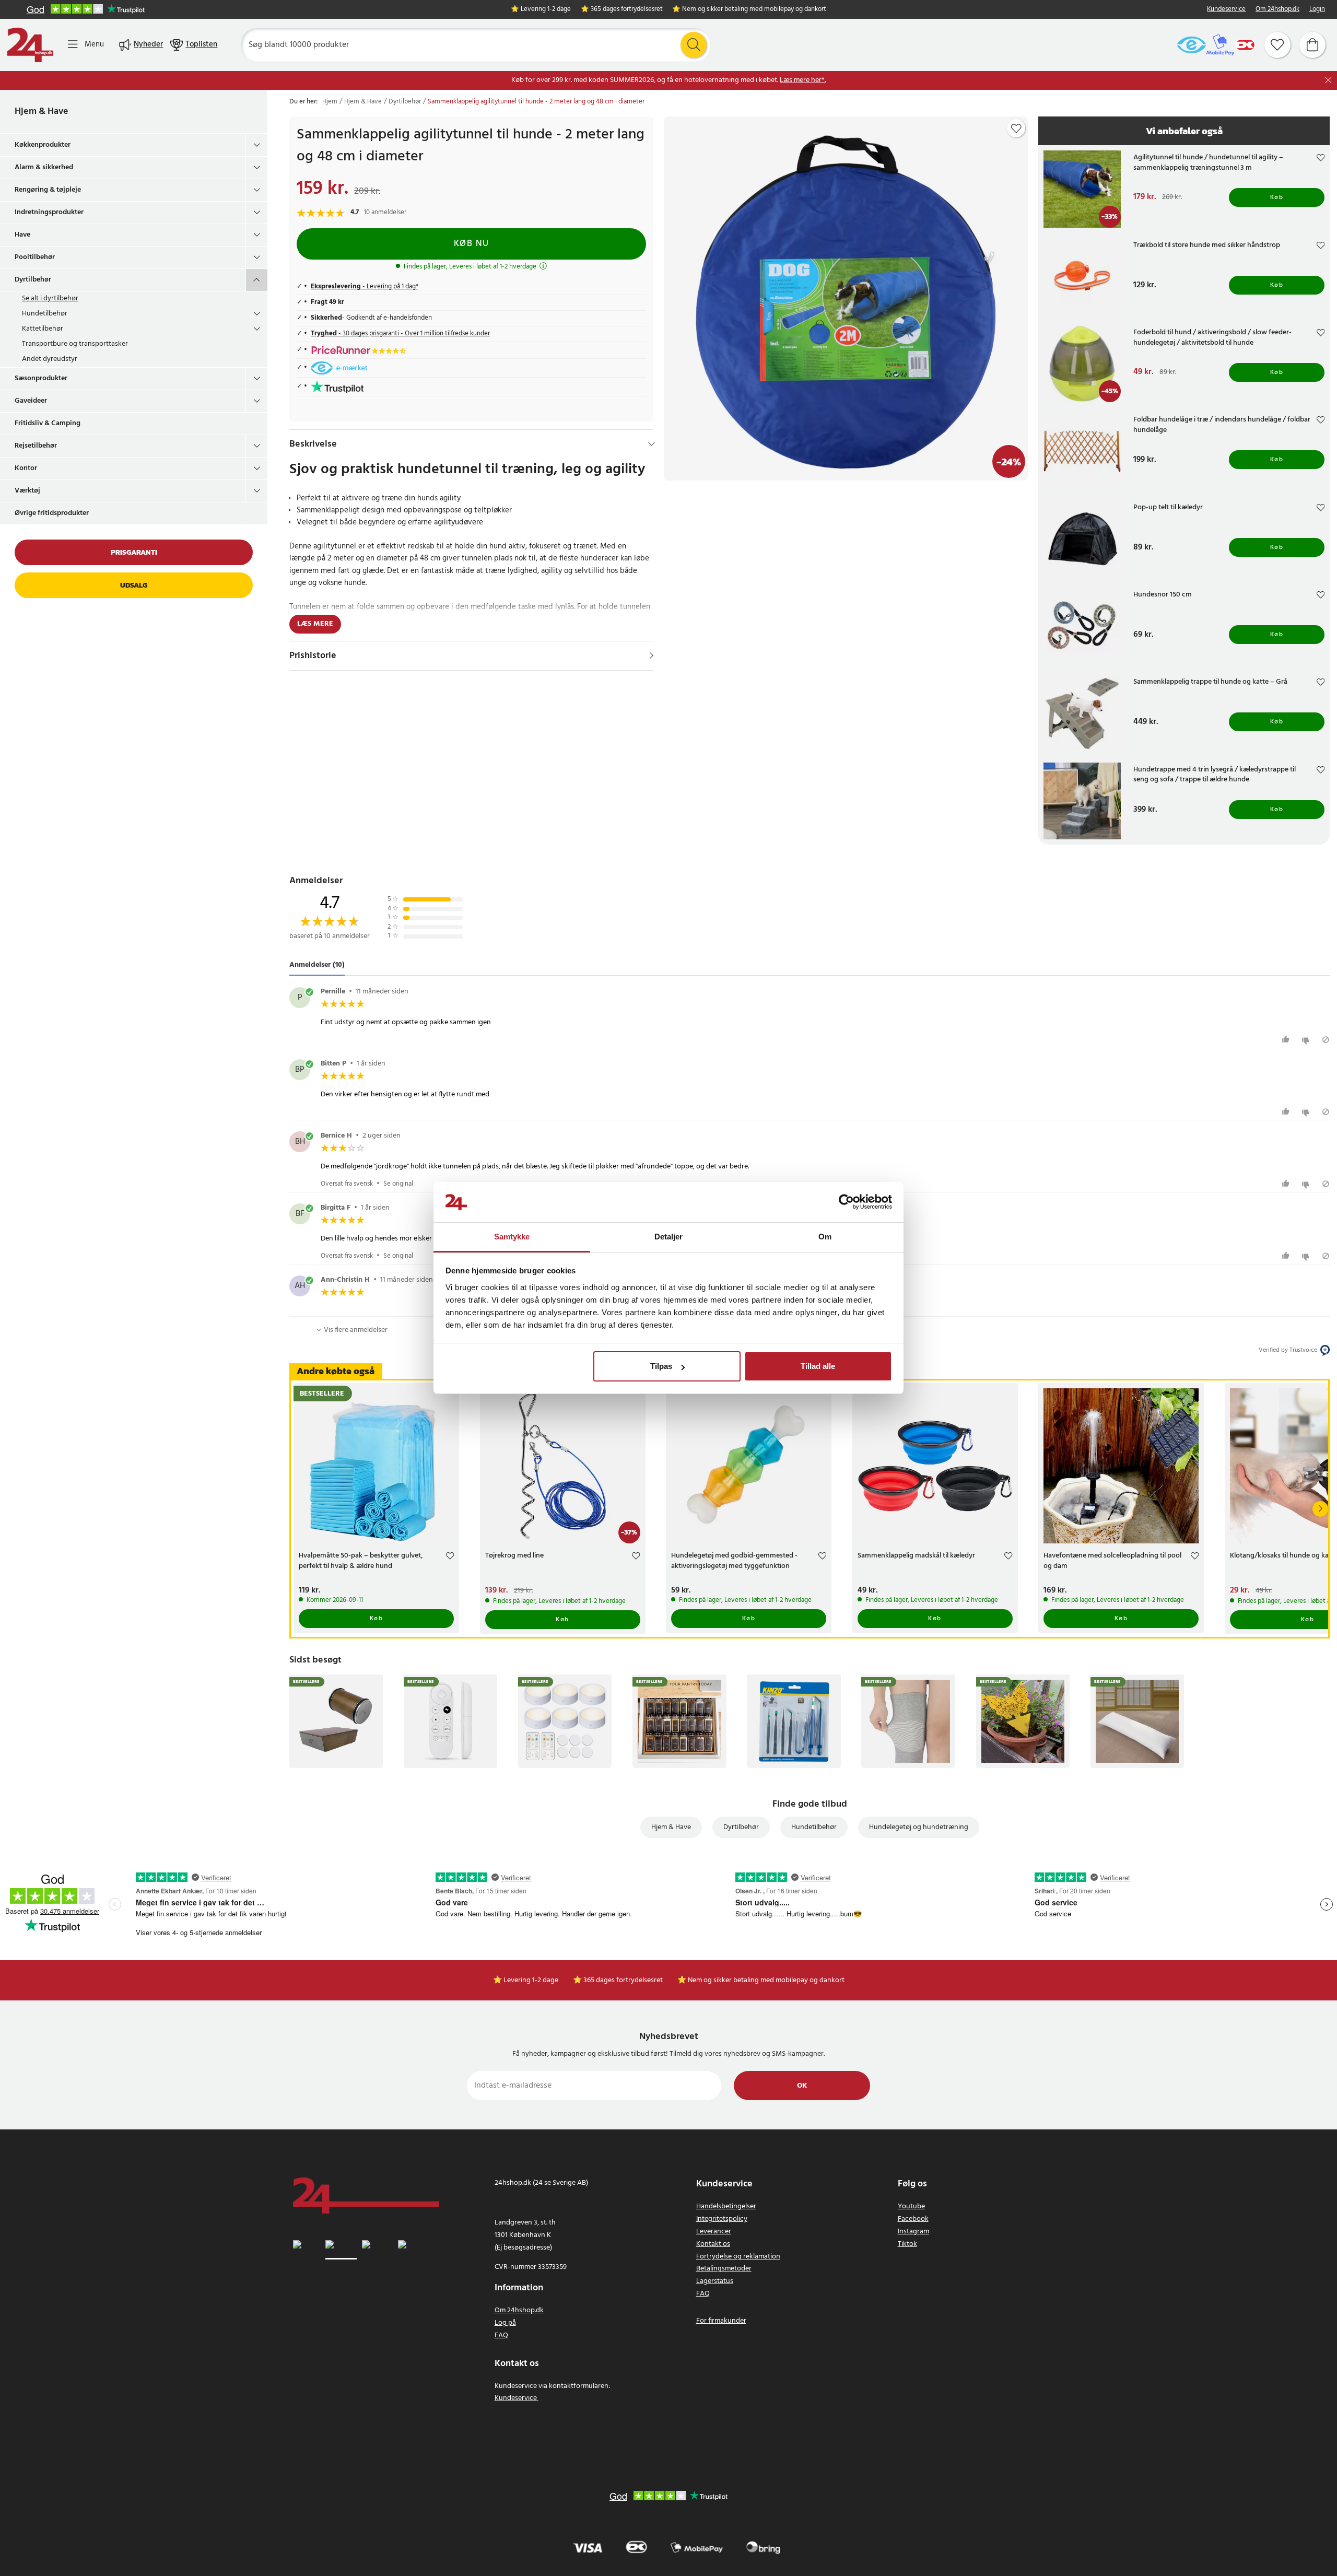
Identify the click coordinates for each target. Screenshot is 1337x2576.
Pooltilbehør (35, 257)
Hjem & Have (42, 112)
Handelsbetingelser (726, 2206)
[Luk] (1328, 80)
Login (1317, 10)
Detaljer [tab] (669, 1237)
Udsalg (134, 585)
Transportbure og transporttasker (75, 344)
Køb (1277, 197)
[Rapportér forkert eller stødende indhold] (1326, 1040)
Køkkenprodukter (43, 145)
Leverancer (714, 2232)
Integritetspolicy (722, 2219)
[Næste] (1320, 1509)
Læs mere (315, 624)
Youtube (911, 2206)
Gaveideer (31, 401)
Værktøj (27, 491)
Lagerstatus (715, 2281)
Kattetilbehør (43, 329)
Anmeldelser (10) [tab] (317, 965)
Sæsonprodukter (41, 378)
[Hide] (652, 444)
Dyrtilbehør (33, 280)
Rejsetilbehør (36, 446)
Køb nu (472, 244)
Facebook (913, 2219)
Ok (802, 2086)
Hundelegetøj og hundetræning (919, 1827)
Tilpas (661, 1366)
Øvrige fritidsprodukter (52, 513)
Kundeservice (1226, 10)
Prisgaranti (134, 552)
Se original (398, 1184)
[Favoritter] (1277, 45)
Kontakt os (713, 2244)
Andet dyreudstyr (50, 359)
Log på (505, 2323)
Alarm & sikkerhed (44, 167)
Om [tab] (825, 1237)
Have (22, 235)
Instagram (913, 2232)
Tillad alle (818, 1366)
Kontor (26, 468)
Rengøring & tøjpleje (48, 190)
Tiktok (907, 2244)
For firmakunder (721, 2321)
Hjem (330, 102)
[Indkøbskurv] (1312, 45)
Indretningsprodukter (49, 212)
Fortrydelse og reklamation (738, 2257)
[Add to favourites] (1016, 128)
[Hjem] (30, 45)
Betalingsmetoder (724, 2269)
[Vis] (652, 655)
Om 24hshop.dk (1277, 10)
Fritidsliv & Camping (48, 423)
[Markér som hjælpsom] (1287, 1040)
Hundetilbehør (45, 314)
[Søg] (694, 45)
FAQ (501, 2335)
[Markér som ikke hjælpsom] (1307, 1040)
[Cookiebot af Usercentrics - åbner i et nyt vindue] (846, 1202)
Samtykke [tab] (512, 1237)
